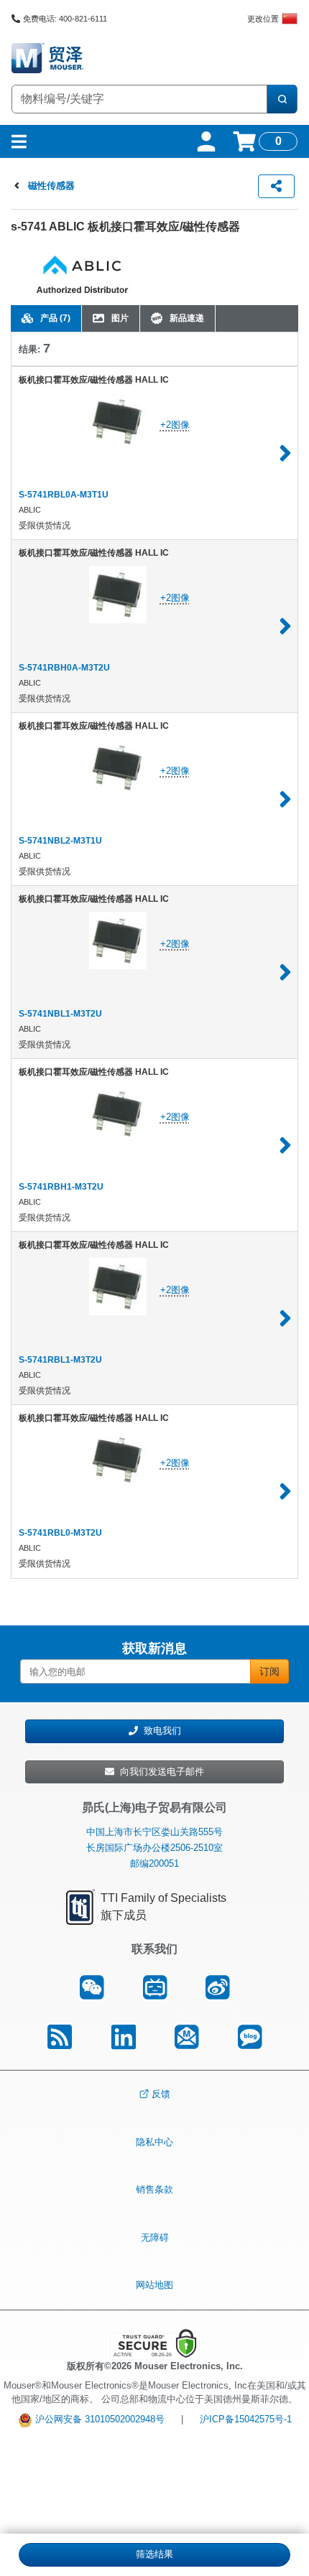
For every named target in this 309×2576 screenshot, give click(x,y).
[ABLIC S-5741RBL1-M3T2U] (285, 1318)
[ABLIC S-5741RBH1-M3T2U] (285, 1145)
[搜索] (282, 99)
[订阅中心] (187, 2038)
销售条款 (154, 2189)
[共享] (276, 186)
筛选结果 (154, 2554)
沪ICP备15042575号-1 (246, 2419)
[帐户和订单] (206, 141)
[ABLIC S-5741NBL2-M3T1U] (285, 799)
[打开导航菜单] (19, 141)
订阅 (269, 1671)
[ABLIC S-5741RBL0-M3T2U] (285, 1491)
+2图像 (175, 425)
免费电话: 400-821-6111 (65, 19)
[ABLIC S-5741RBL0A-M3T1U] (285, 453)
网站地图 (154, 2285)
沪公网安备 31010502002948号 (98, 2419)
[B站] (154, 1987)
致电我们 (160, 1731)
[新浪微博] (218, 1987)
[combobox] (139, 99)
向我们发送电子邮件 (159, 1772)
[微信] (91, 1987)
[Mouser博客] (250, 2038)
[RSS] (59, 2038)
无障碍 (155, 2237)
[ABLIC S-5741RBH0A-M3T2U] (285, 626)
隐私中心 (154, 2141)
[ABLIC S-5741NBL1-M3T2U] (285, 972)
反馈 (161, 2094)
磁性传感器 (51, 186)
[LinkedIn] (123, 2038)
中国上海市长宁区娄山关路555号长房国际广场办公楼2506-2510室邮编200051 (154, 1848)
